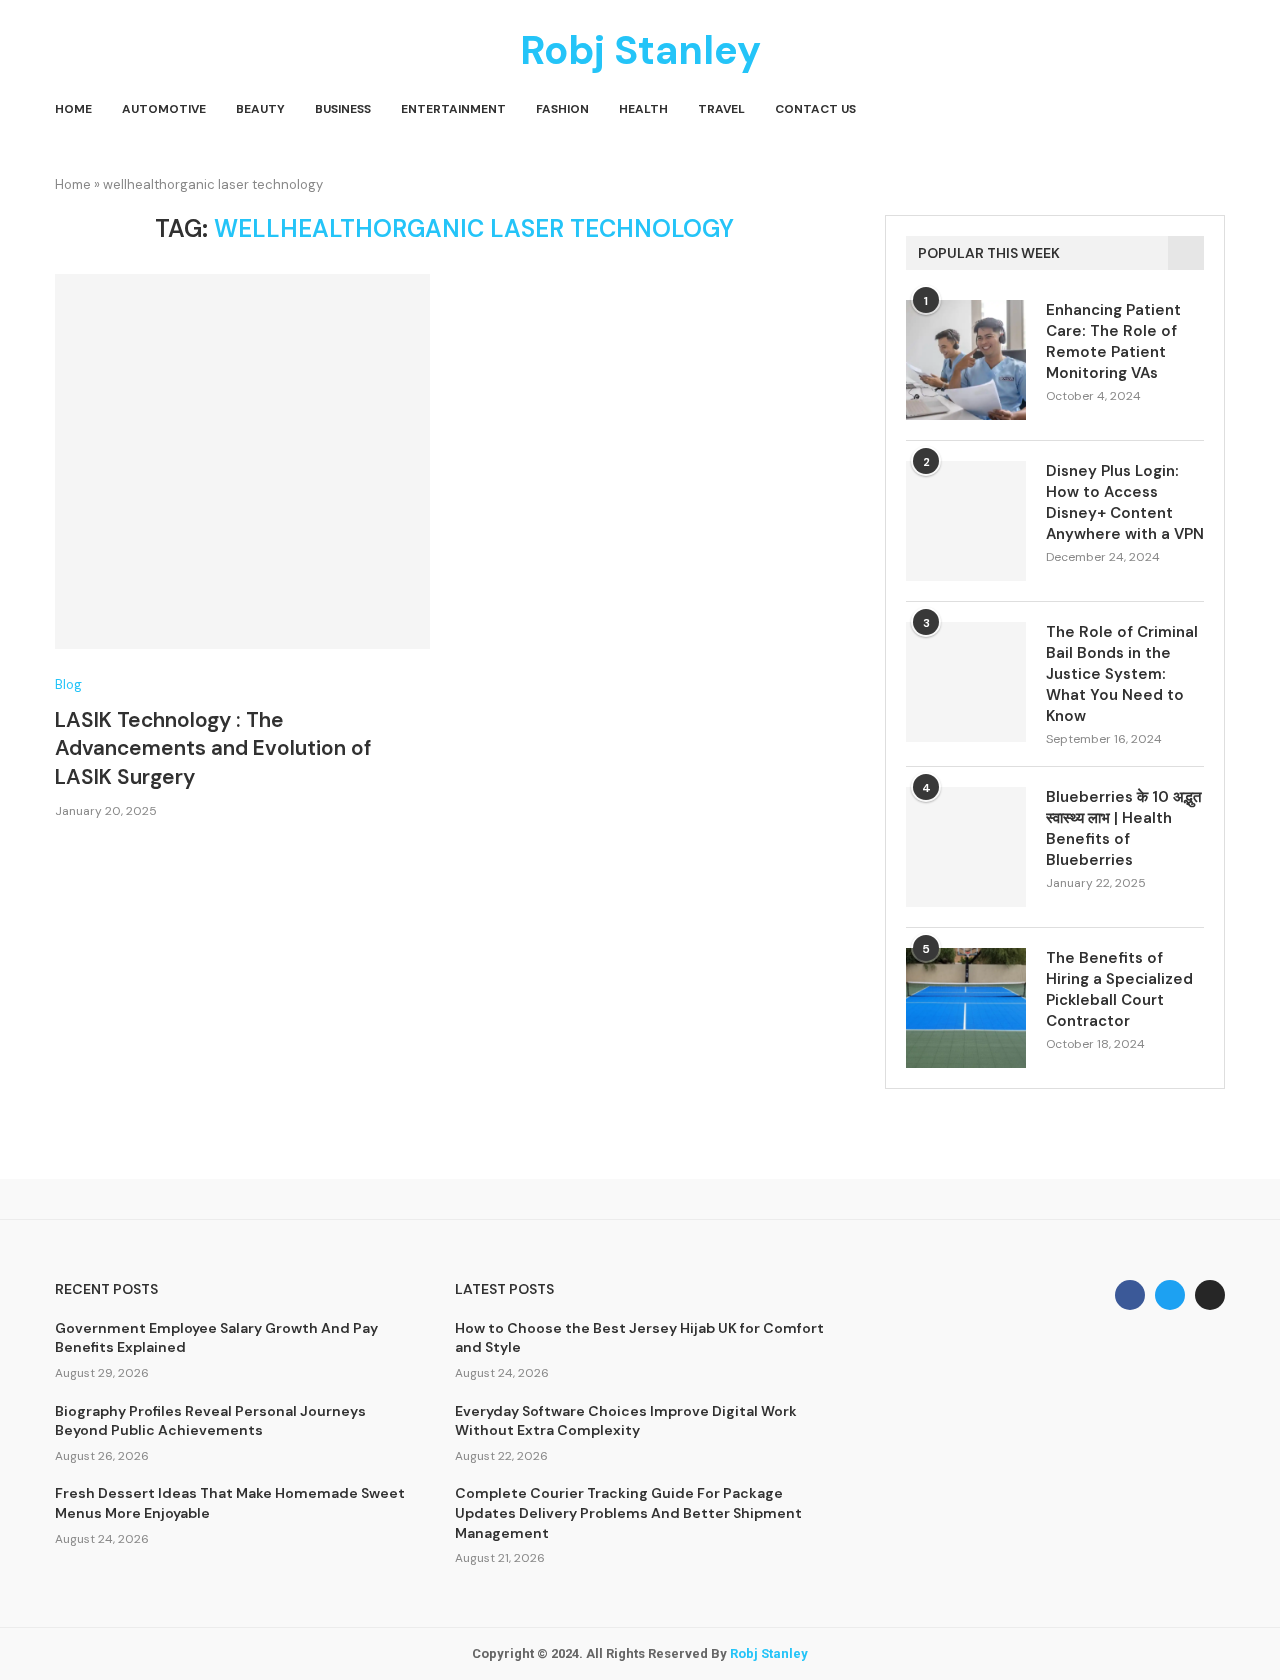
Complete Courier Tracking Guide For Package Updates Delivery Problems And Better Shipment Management (628, 1512)
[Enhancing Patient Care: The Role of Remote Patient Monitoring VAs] (966, 360)
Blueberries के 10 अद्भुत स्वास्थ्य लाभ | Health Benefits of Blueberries (1123, 828)
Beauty (260, 109)
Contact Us (815, 109)
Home (73, 109)
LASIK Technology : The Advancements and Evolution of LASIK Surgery (213, 748)
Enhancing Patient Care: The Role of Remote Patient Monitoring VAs (1113, 341)
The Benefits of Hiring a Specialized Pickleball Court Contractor (1119, 989)
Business (343, 109)
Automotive (164, 109)
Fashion (562, 109)
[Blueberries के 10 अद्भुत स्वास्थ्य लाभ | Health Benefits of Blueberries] (966, 847)
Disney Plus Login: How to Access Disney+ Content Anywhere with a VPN (1125, 502)
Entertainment (453, 109)
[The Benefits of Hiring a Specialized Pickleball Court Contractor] (966, 1008)
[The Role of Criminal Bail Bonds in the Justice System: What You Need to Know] (966, 682)
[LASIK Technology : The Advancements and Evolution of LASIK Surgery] (242, 461)
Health (643, 109)
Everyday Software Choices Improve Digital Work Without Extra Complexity (626, 1421)
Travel (721, 109)
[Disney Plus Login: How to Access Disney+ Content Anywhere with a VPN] (966, 521)
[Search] (1215, 110)
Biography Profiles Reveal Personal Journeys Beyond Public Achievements (210, 1421)
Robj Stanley (769, 1653)
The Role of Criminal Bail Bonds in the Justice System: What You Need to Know (1122, 674)
